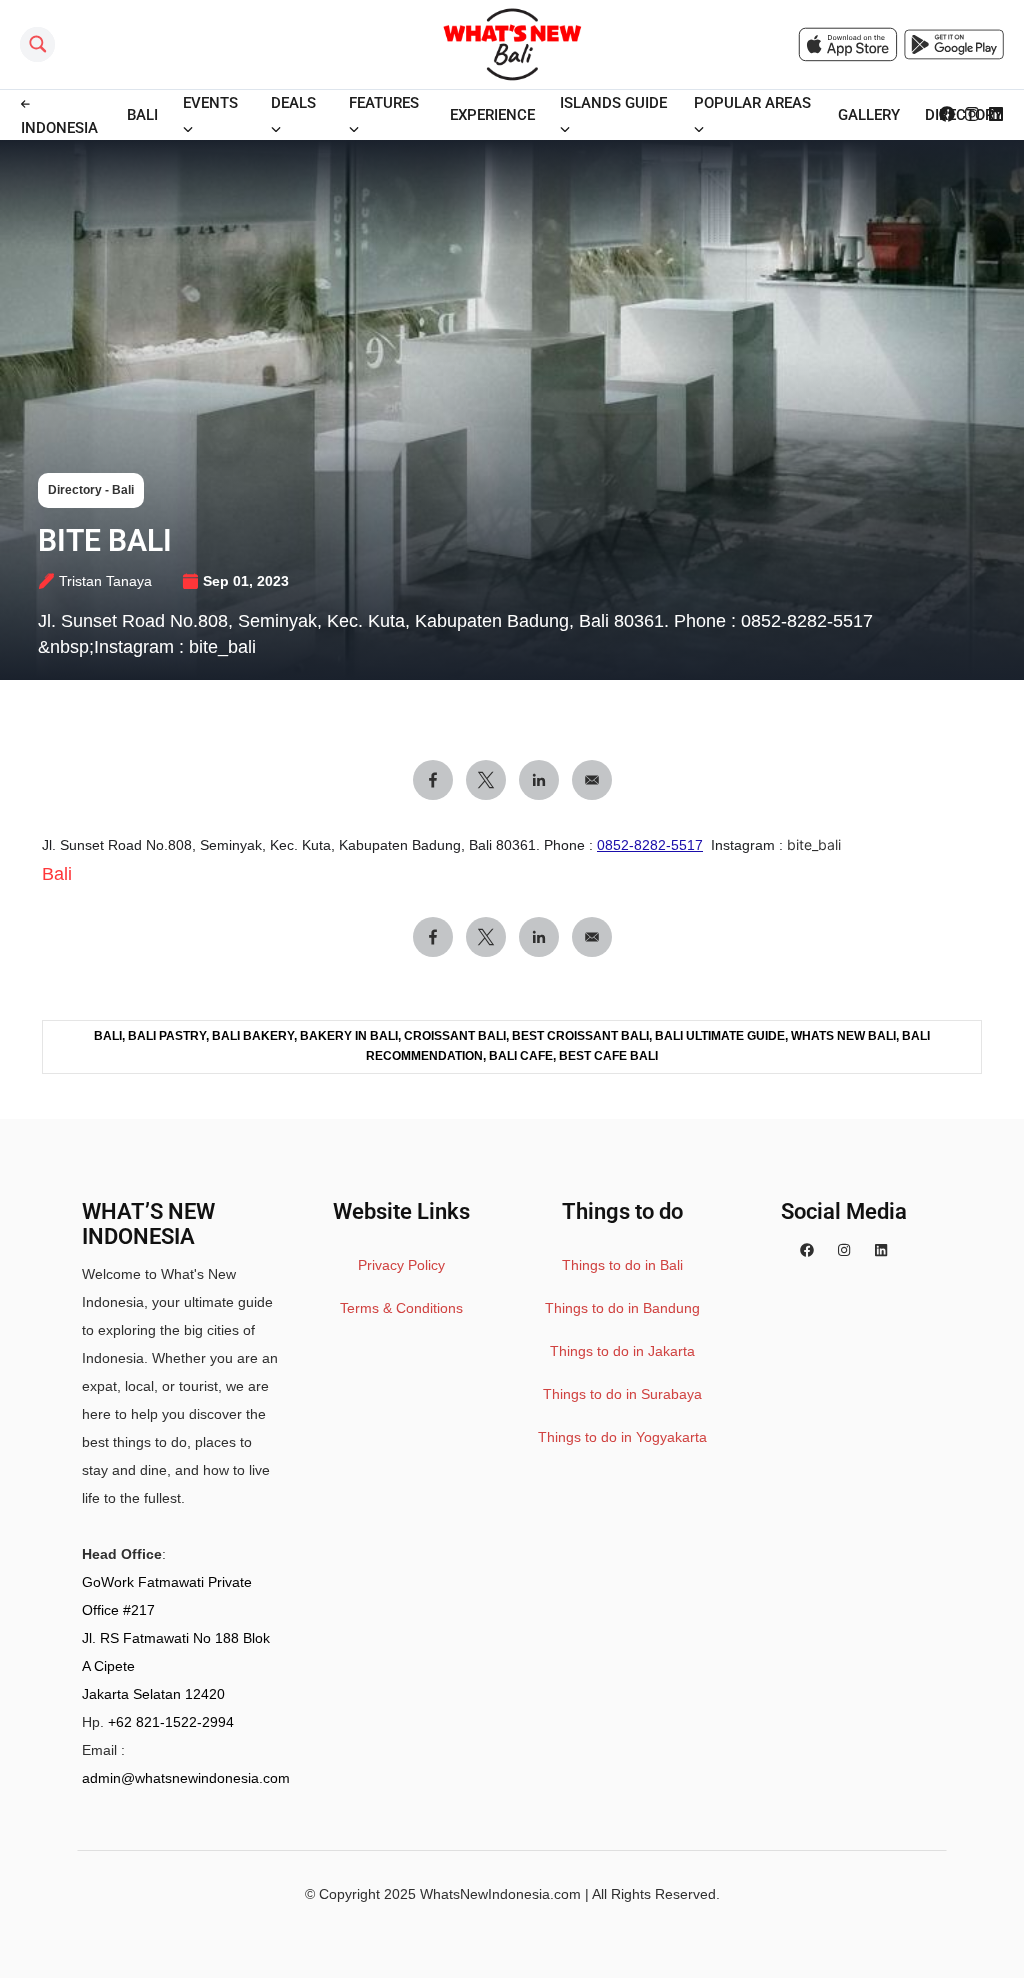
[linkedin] (881, 1250)
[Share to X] (486, 780)
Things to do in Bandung (622, 1308)
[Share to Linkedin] (539, 780)
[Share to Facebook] (433, 780)
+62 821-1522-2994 (171, 1722)
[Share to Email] (592, 780)
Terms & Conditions (401, 1308)
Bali (57, 874)
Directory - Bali (91, 490)
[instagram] (844, 1250)
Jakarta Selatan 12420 (153, 1694)
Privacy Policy (401, 1265)
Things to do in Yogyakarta (622, 1437)
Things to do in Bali (622, 1265)
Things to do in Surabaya (622, 1394)
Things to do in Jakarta (622, 1351)
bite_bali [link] (814, 844)
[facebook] (807, 1250)
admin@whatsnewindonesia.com (186, 1778)
